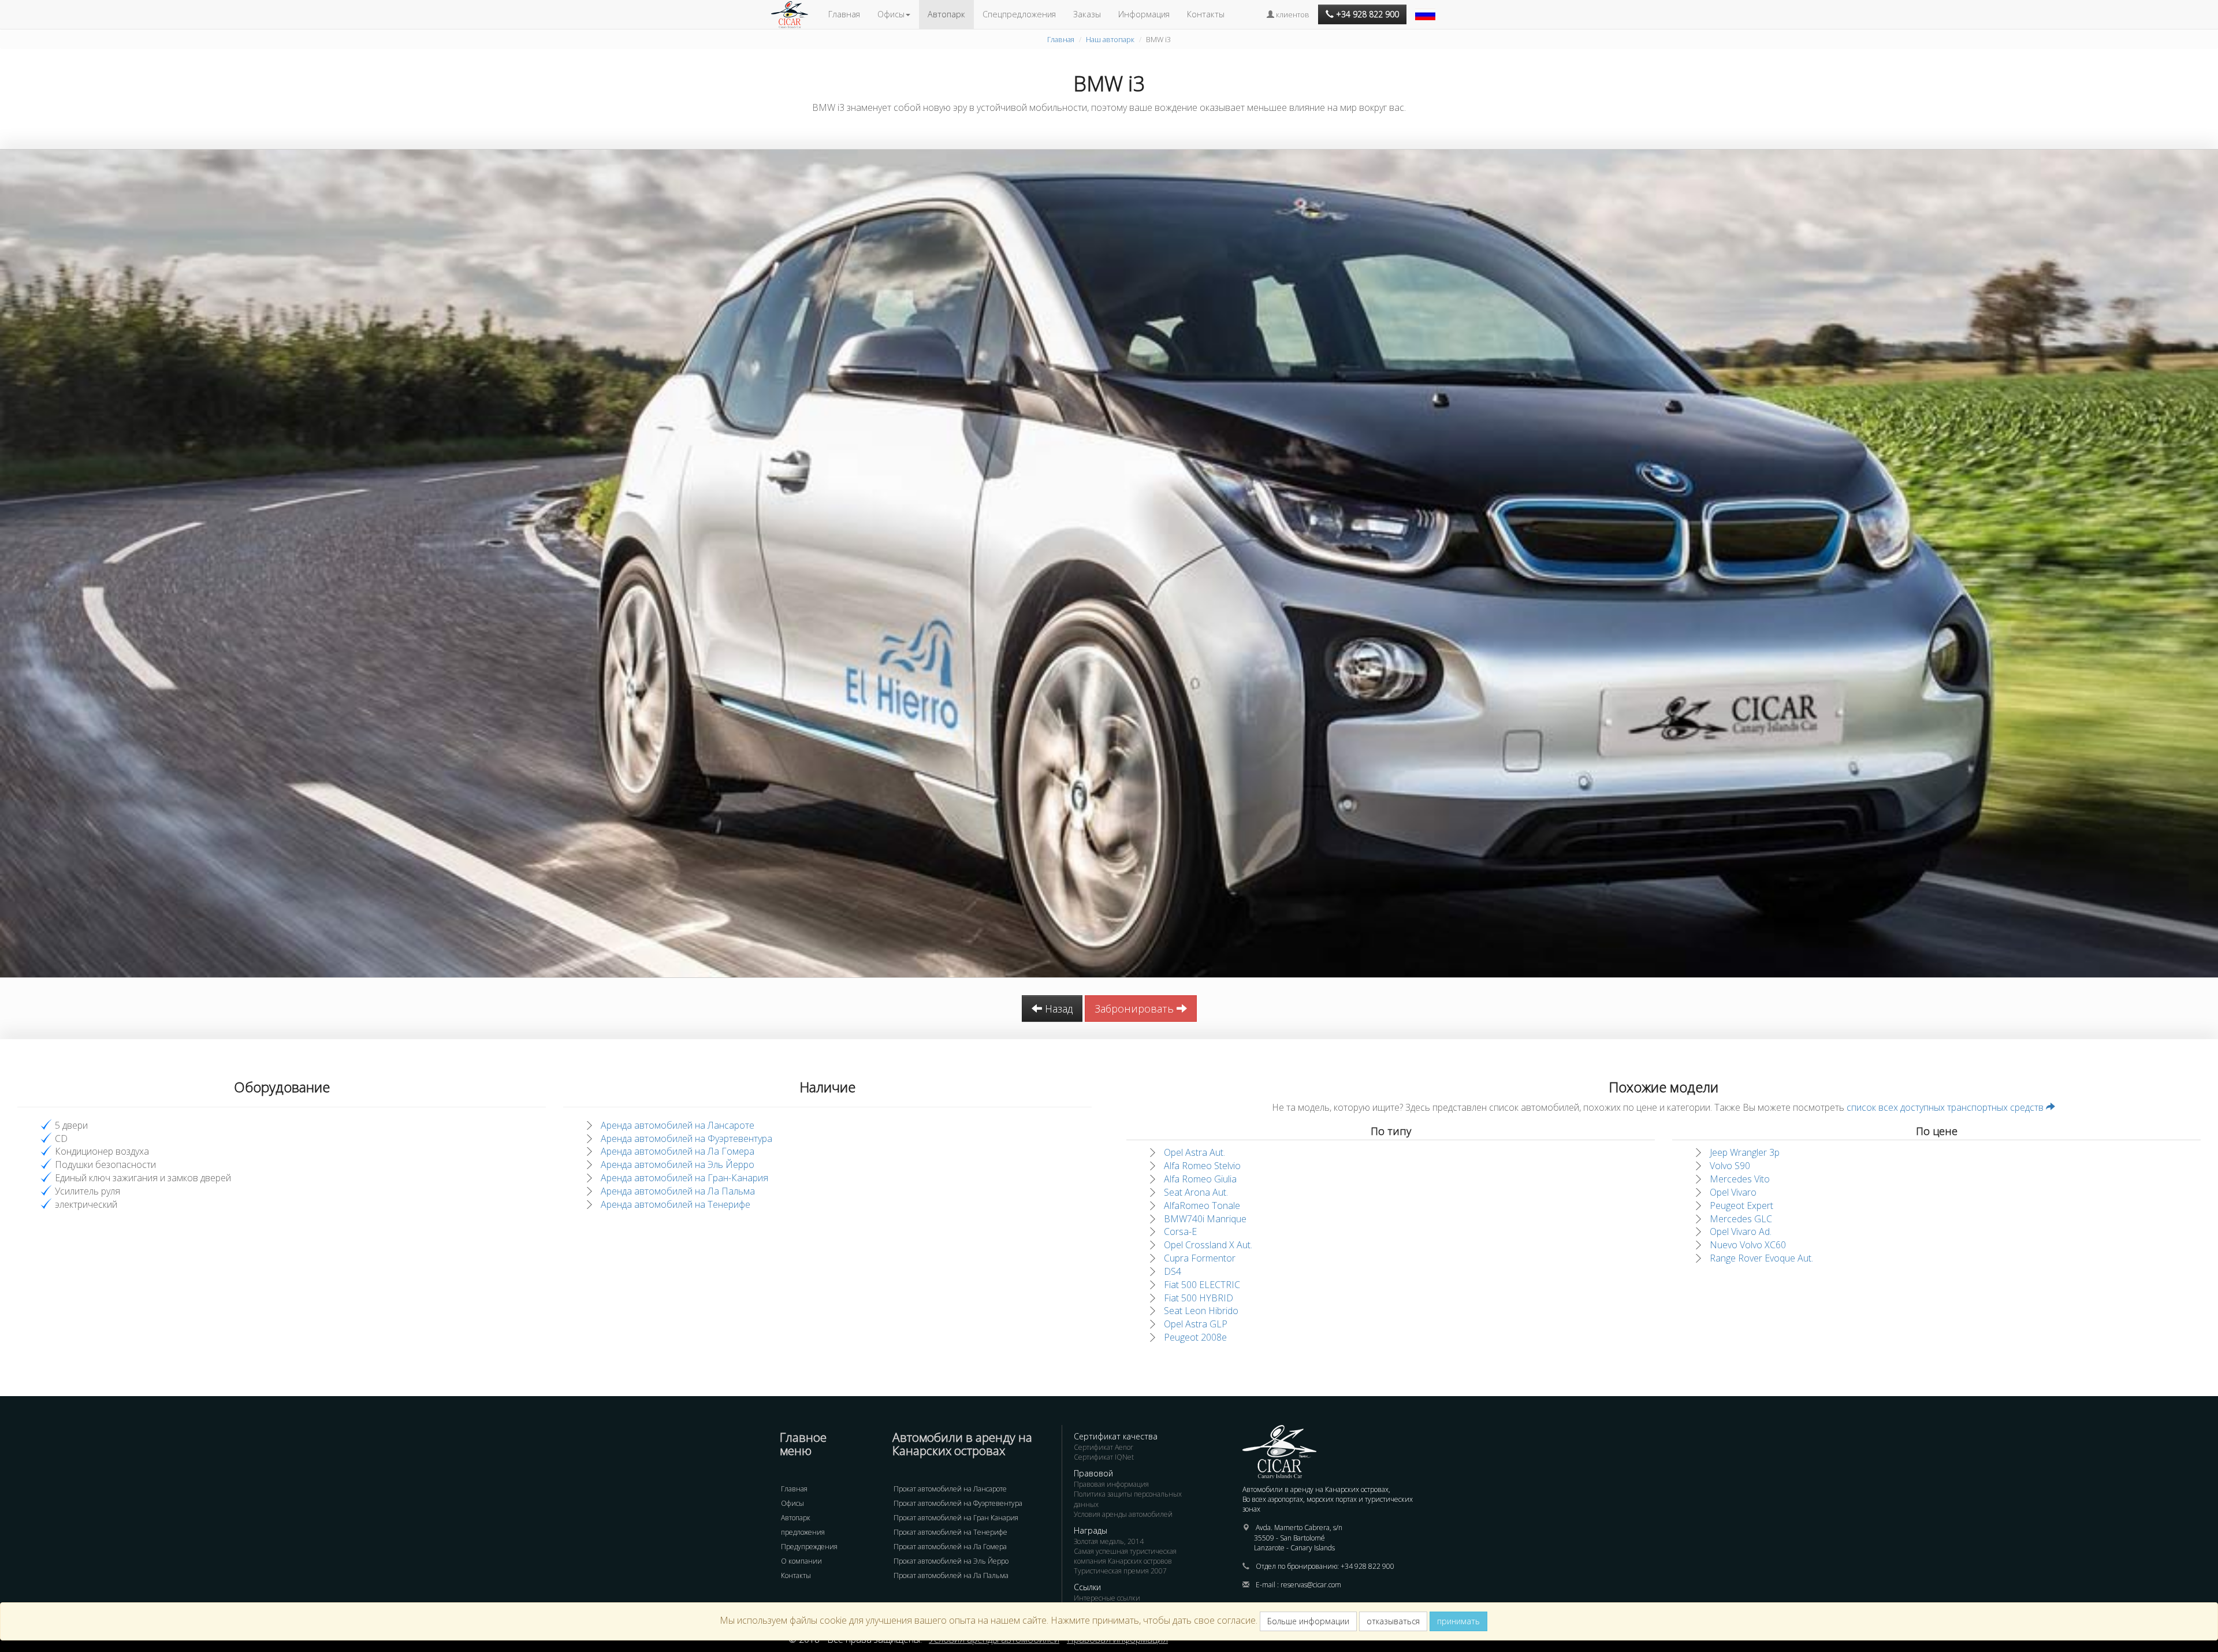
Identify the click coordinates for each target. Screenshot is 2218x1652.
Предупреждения (809, 1547)
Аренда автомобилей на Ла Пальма (678, 1191)
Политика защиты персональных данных (1128, 1499)
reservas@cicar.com (1311, 1585)
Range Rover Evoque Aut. (1761, 1258)
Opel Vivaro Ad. (1741, 1231)
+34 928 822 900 (1367, 1566)
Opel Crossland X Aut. (1208, 1245)
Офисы (792, 1503)
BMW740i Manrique (1205, 1219)
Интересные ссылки (1107, 1598)
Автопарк (946, 14)
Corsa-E (1180, 1231)
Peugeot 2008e (1195, 1337)
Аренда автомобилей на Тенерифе (676, 1204)
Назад (1057, 1009)
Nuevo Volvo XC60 (1748, 1245)
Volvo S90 (1730, 1166)
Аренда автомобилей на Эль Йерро (678, 1164)
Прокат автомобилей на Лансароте (950, 1489)
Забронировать (1136, 1009)
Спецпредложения (1019, 14)
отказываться (1393, 1621)
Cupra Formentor (1200, 1258)
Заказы (1087, 14)
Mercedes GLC (1741, 1219)
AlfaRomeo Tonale (1202, 1205)
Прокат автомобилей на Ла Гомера (950, 1547)
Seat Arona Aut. (1196, 1192)
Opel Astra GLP (1196, 1324)
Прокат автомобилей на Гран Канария (956, 1518)
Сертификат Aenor (1104, 1447)
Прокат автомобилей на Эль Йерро (951, 1561)
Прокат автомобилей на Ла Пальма (951, 1575)
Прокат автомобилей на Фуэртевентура (958, 1503)
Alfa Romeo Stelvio (1202, 1166)
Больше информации (1308, 1621)
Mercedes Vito (1740, 1179)
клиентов (1292, 14)
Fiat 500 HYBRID (1199, 1298)
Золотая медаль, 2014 (1109, 1541)
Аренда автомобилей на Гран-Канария (684, 1178)
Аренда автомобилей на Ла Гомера (678, 1151)
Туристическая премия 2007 (1120, 1571)
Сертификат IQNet (1104, 1457)
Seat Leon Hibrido (1201, 1311)
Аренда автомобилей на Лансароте (678, 1125)
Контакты (1206, 14)
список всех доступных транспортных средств (1946, 1107)
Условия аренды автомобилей (1123, 1514)
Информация (1144, 14)
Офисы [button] (891, 14)
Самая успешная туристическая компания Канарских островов (1125, 1556)
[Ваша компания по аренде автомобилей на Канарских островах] (795, 14)
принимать (1458, 1621)
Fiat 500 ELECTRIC (1202, 1285)
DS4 (1173, 1271)
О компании (801, 1561)
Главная (844, 14)
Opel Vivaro (1733, 1192)
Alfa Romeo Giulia (1200, 1179)
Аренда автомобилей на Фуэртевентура (686, 1138)
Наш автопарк (1110, 39)
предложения (803, 1532)
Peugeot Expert (1741, 1205)
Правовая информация (1111, 1484)
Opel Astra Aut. (1194, 1152)
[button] (1427, 9)
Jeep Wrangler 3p (1745, 1152)
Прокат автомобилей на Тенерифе (950, 1532)
